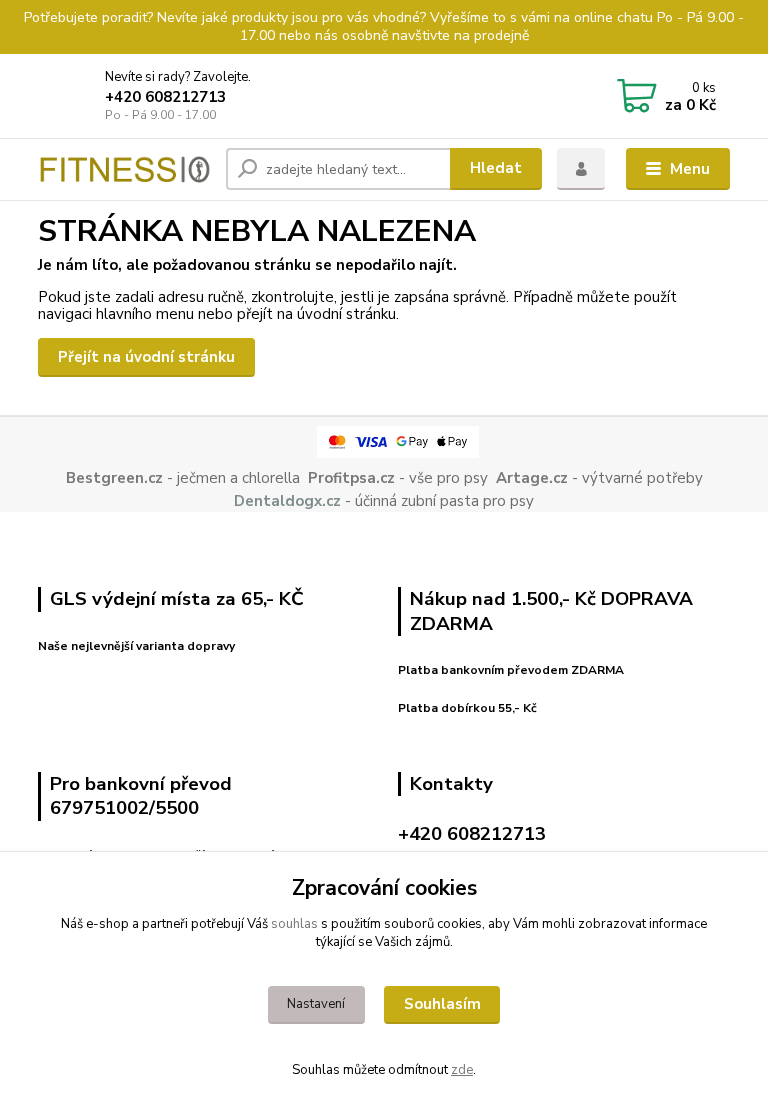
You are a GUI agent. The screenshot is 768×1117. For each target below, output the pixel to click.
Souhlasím (442, 1004)
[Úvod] (124, 169)
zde (462, 1070)
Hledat (496, 168)
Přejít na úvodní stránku (146, 357)
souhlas (294, 924)
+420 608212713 (165, 97)
